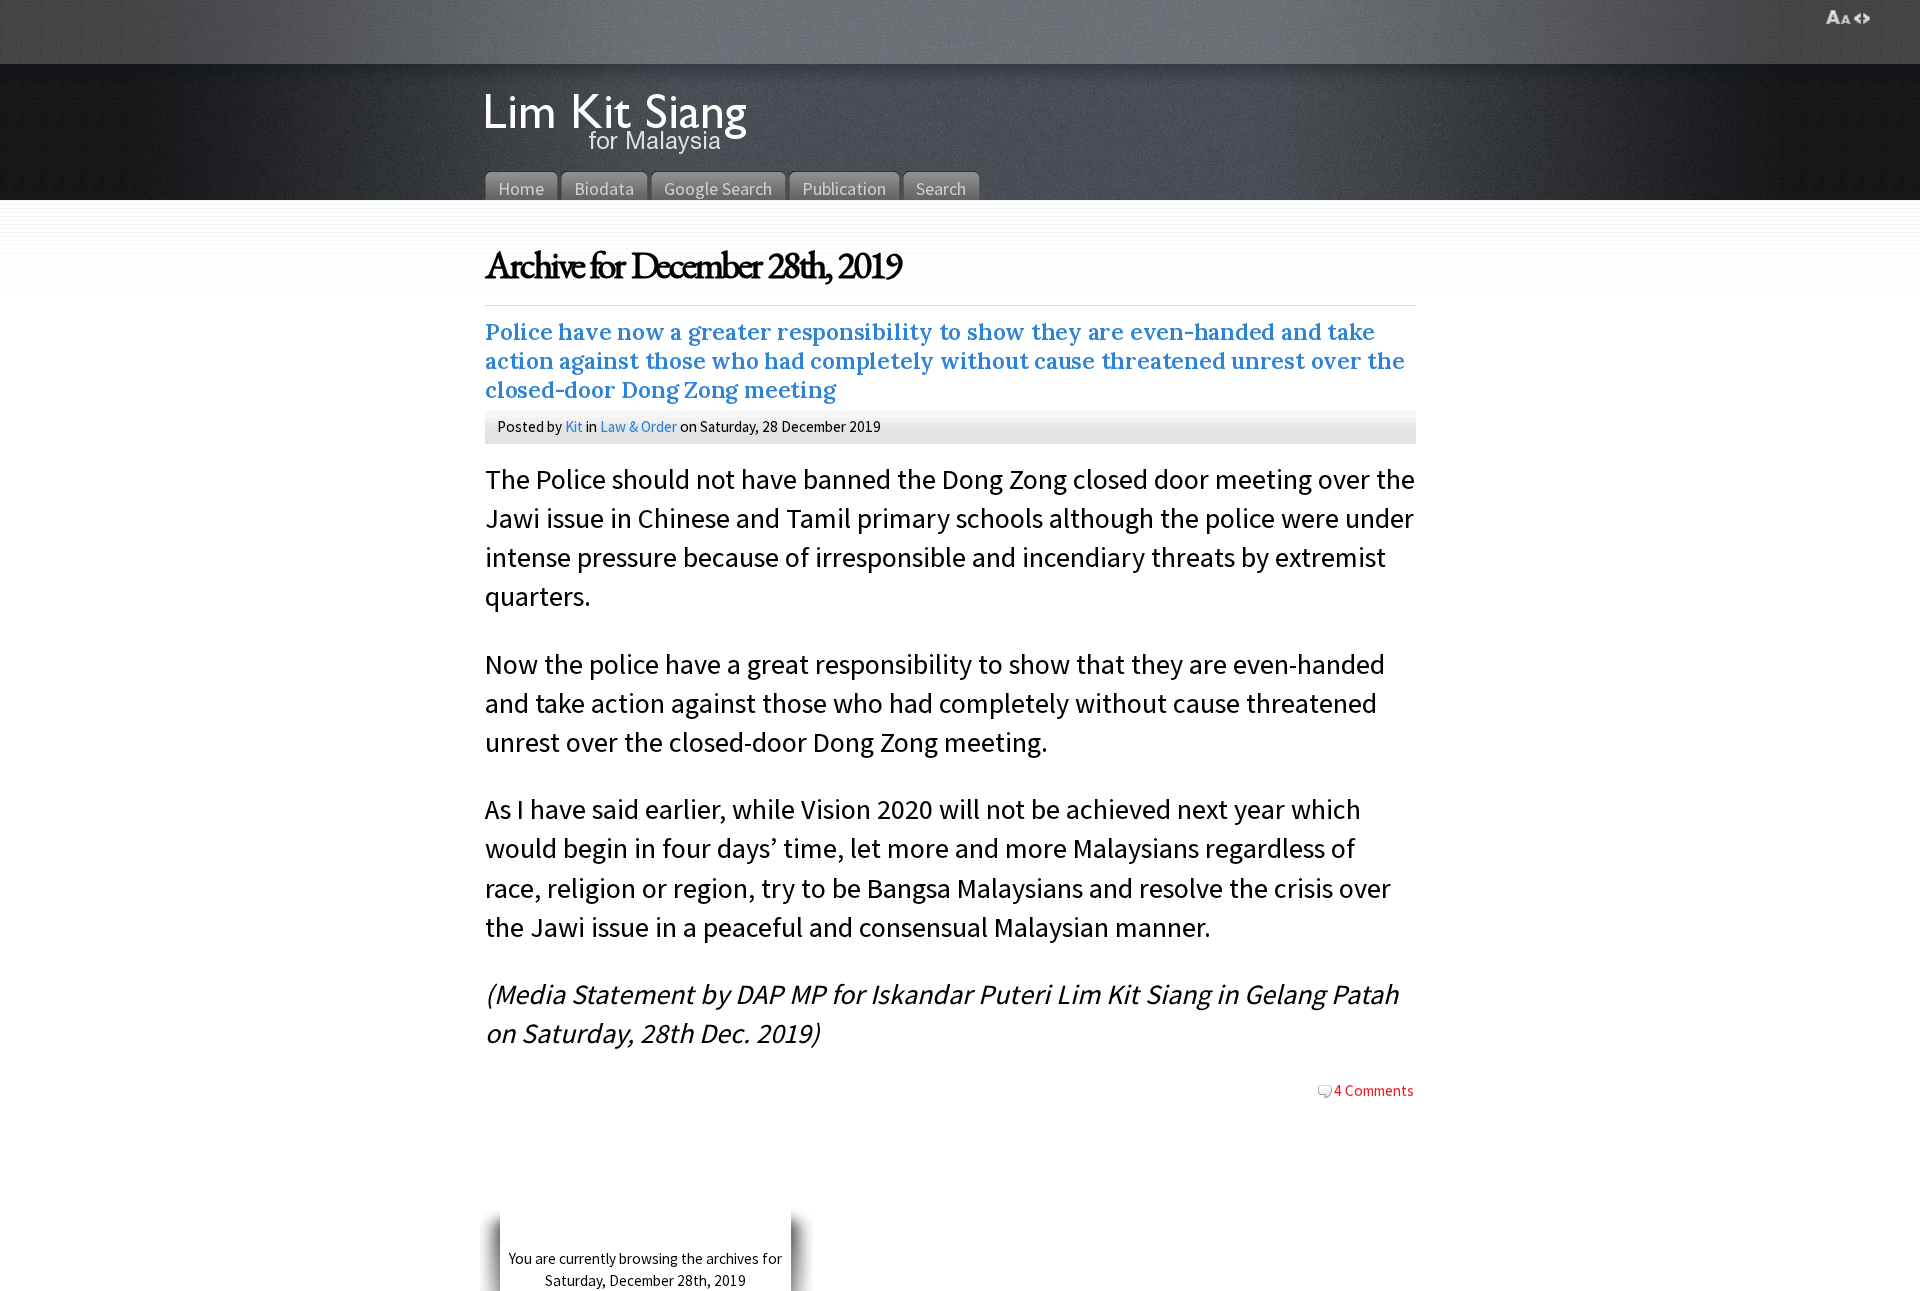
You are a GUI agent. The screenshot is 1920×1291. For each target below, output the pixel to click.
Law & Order (638, 426)
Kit (574, 426)
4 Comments (1374, 1090)
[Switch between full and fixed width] (1862, 18)
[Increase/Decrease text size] (1838, 18)
